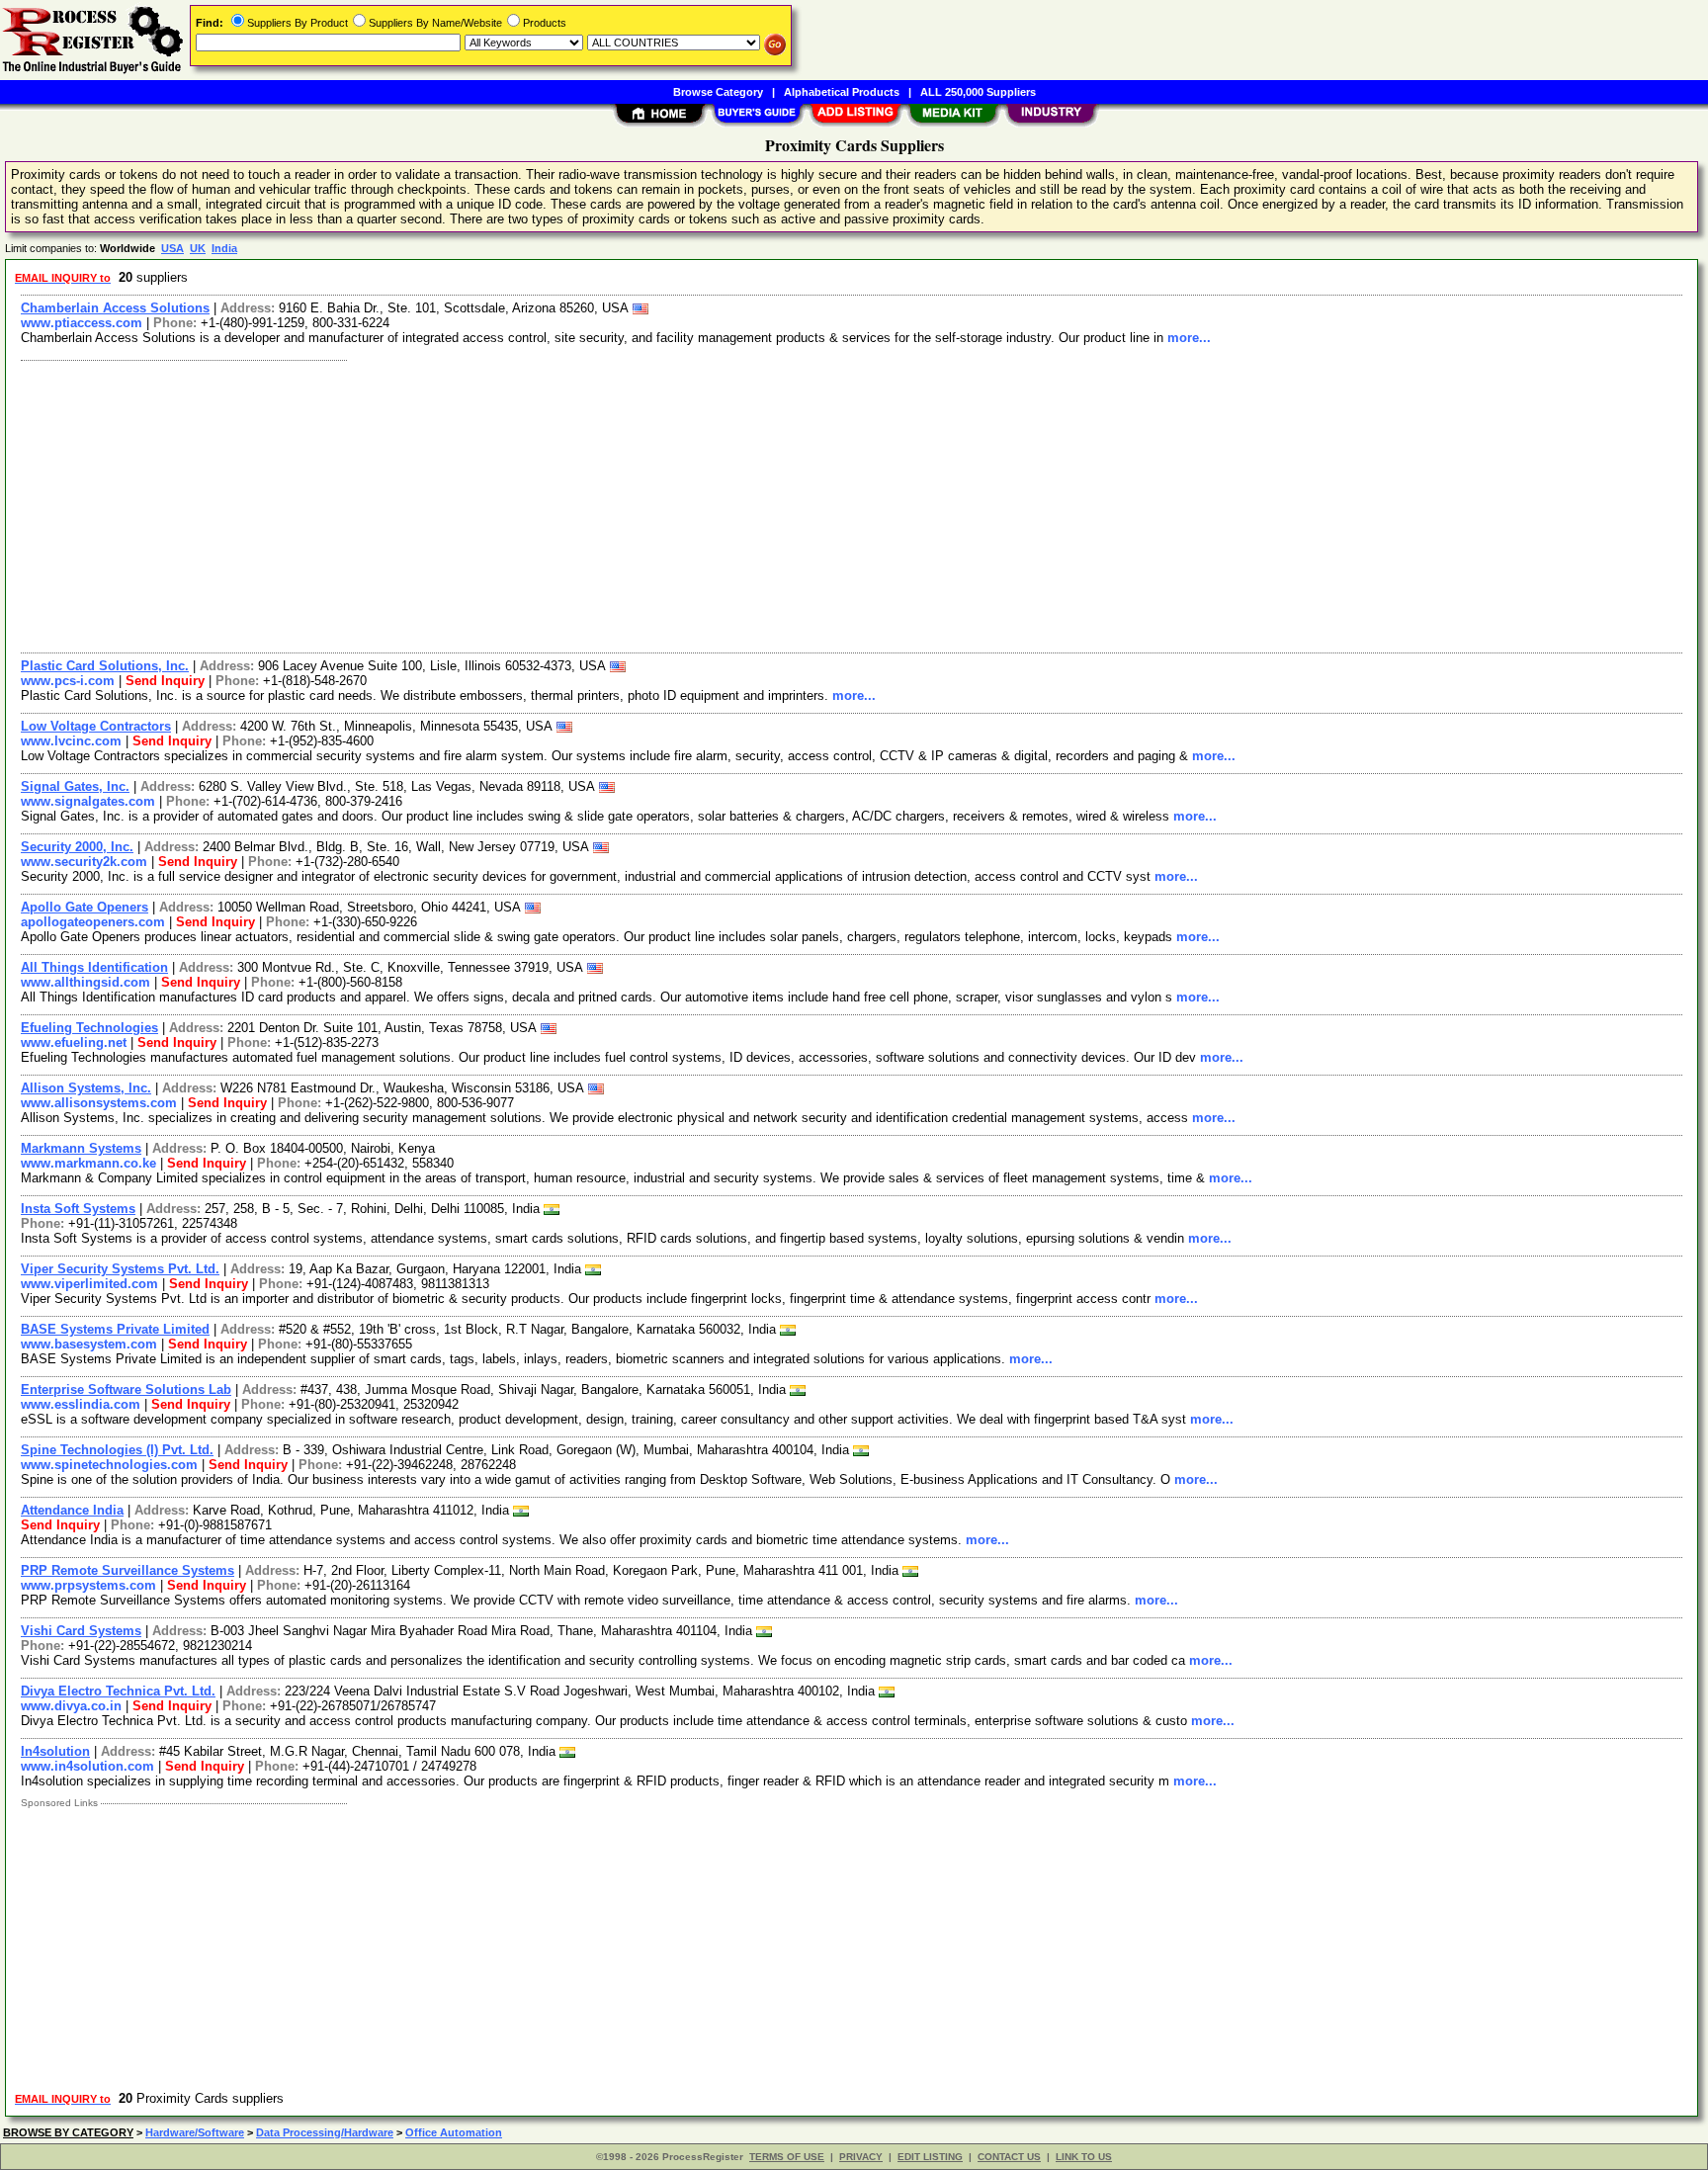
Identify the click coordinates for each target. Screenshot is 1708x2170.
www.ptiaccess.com (82, 323)
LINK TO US (1084, 2157)
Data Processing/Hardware (325, 2132)
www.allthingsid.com (85, 982)
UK (198, 248)
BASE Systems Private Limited (115, 1329)
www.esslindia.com (81, 1404)
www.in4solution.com (87, 1766)
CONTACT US (1009, 2157)
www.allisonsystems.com (99, 1103)
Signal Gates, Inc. (75, 786)
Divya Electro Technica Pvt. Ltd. (118, 1691)
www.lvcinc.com (71, 741)
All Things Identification (94, 967)
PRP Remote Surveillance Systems (128, 1570)
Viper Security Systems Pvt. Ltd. (120, 1269)
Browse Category (718, 92)
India (224, 248)
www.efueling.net (74, 1042)
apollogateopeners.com (93, 922)
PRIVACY (861, 2157)
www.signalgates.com (88, 801)
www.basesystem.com (89, 1344)
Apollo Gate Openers (85, 907)
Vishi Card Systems (81, 1631)
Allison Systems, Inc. (86, 1088)
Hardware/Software (195, 2132)
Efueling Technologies (89, 1028)
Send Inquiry (165, 681)
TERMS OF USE (787, 2157)
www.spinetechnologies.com (109, 1465)
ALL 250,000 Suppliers (978, 92)
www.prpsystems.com (88, 1585)
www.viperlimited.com (89, 1284)
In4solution (55, 1751)
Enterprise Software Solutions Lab (126, 1389)
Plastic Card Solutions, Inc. (105, 666)
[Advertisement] (606, 504)
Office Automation (454, 2132)
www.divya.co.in (71, 1706)
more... (1189, 338)
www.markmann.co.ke (88, 1163)
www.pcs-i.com (68, 681)
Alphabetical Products (842, 92)
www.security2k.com (84, 862)
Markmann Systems (81, 1148)
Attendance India (72, 1510)
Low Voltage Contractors (96, 726)
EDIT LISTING (930, 2157)
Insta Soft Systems (78, 1209)
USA (172, 248)
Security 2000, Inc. (77, 847)
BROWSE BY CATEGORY (68, 2132)
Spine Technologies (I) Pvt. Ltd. (117, 1450)
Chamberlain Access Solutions (115, 308)
